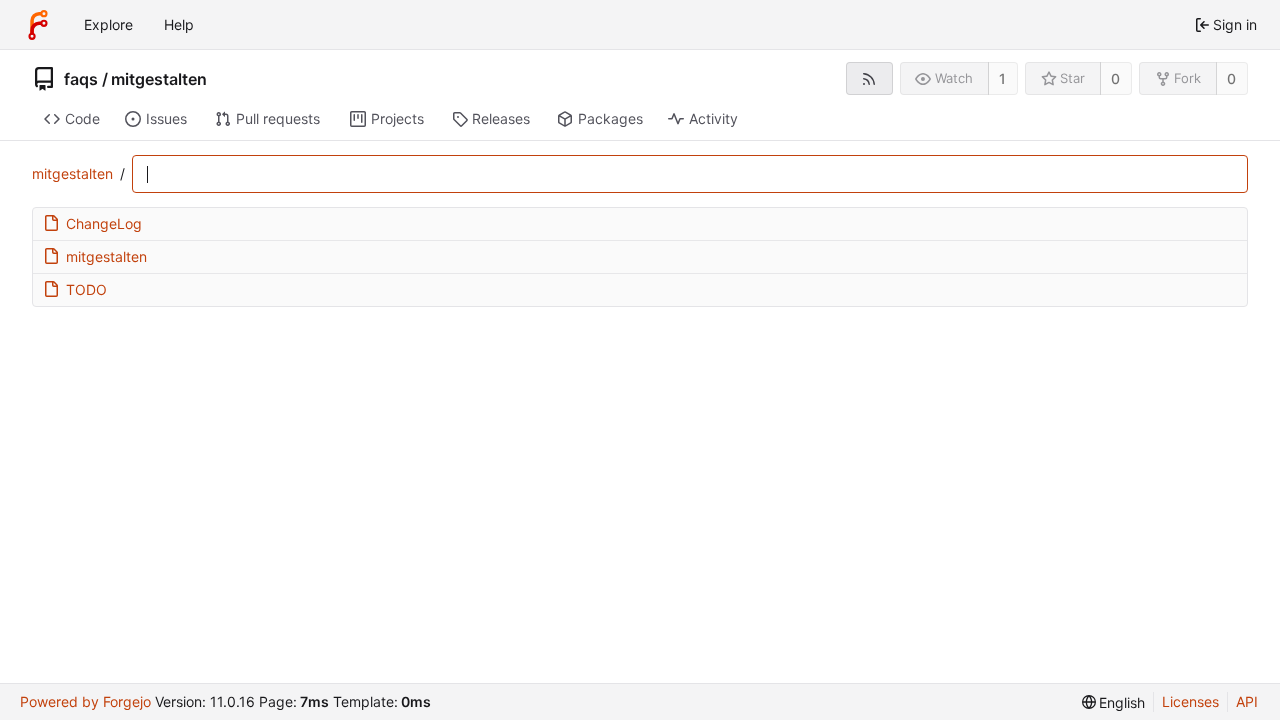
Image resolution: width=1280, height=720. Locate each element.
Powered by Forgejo (85, 701)
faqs (81, 79)
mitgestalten (159, 79)
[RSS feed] (869, 78)
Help (179, 24)
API (1247, 701)
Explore (108, 24)
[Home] (38, 25)
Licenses (1190, 701)
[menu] (1114, 702)
